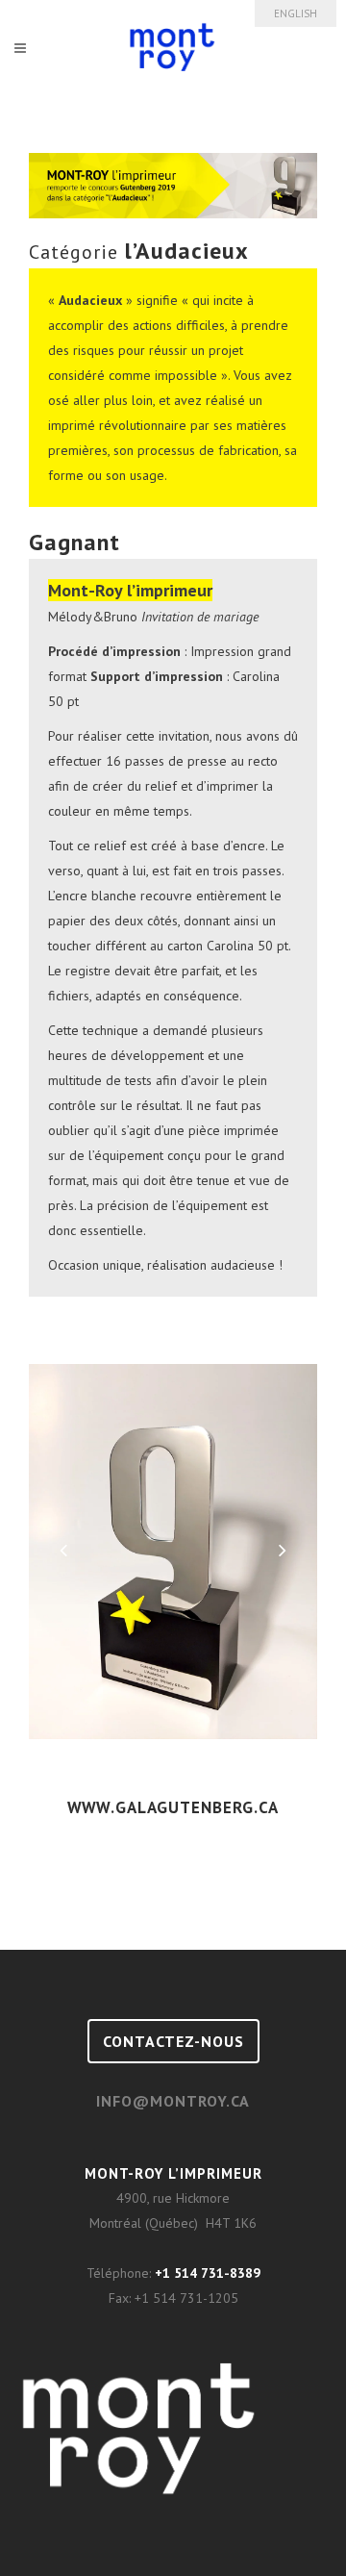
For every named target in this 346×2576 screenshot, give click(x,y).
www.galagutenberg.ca (173, 1807)
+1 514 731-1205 (186, 2298)
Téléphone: (121, 2273)
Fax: (122, 2298)
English (296, 13)
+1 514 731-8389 (208, 2273)
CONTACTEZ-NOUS (173, 2041)
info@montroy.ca (173, 2101)
